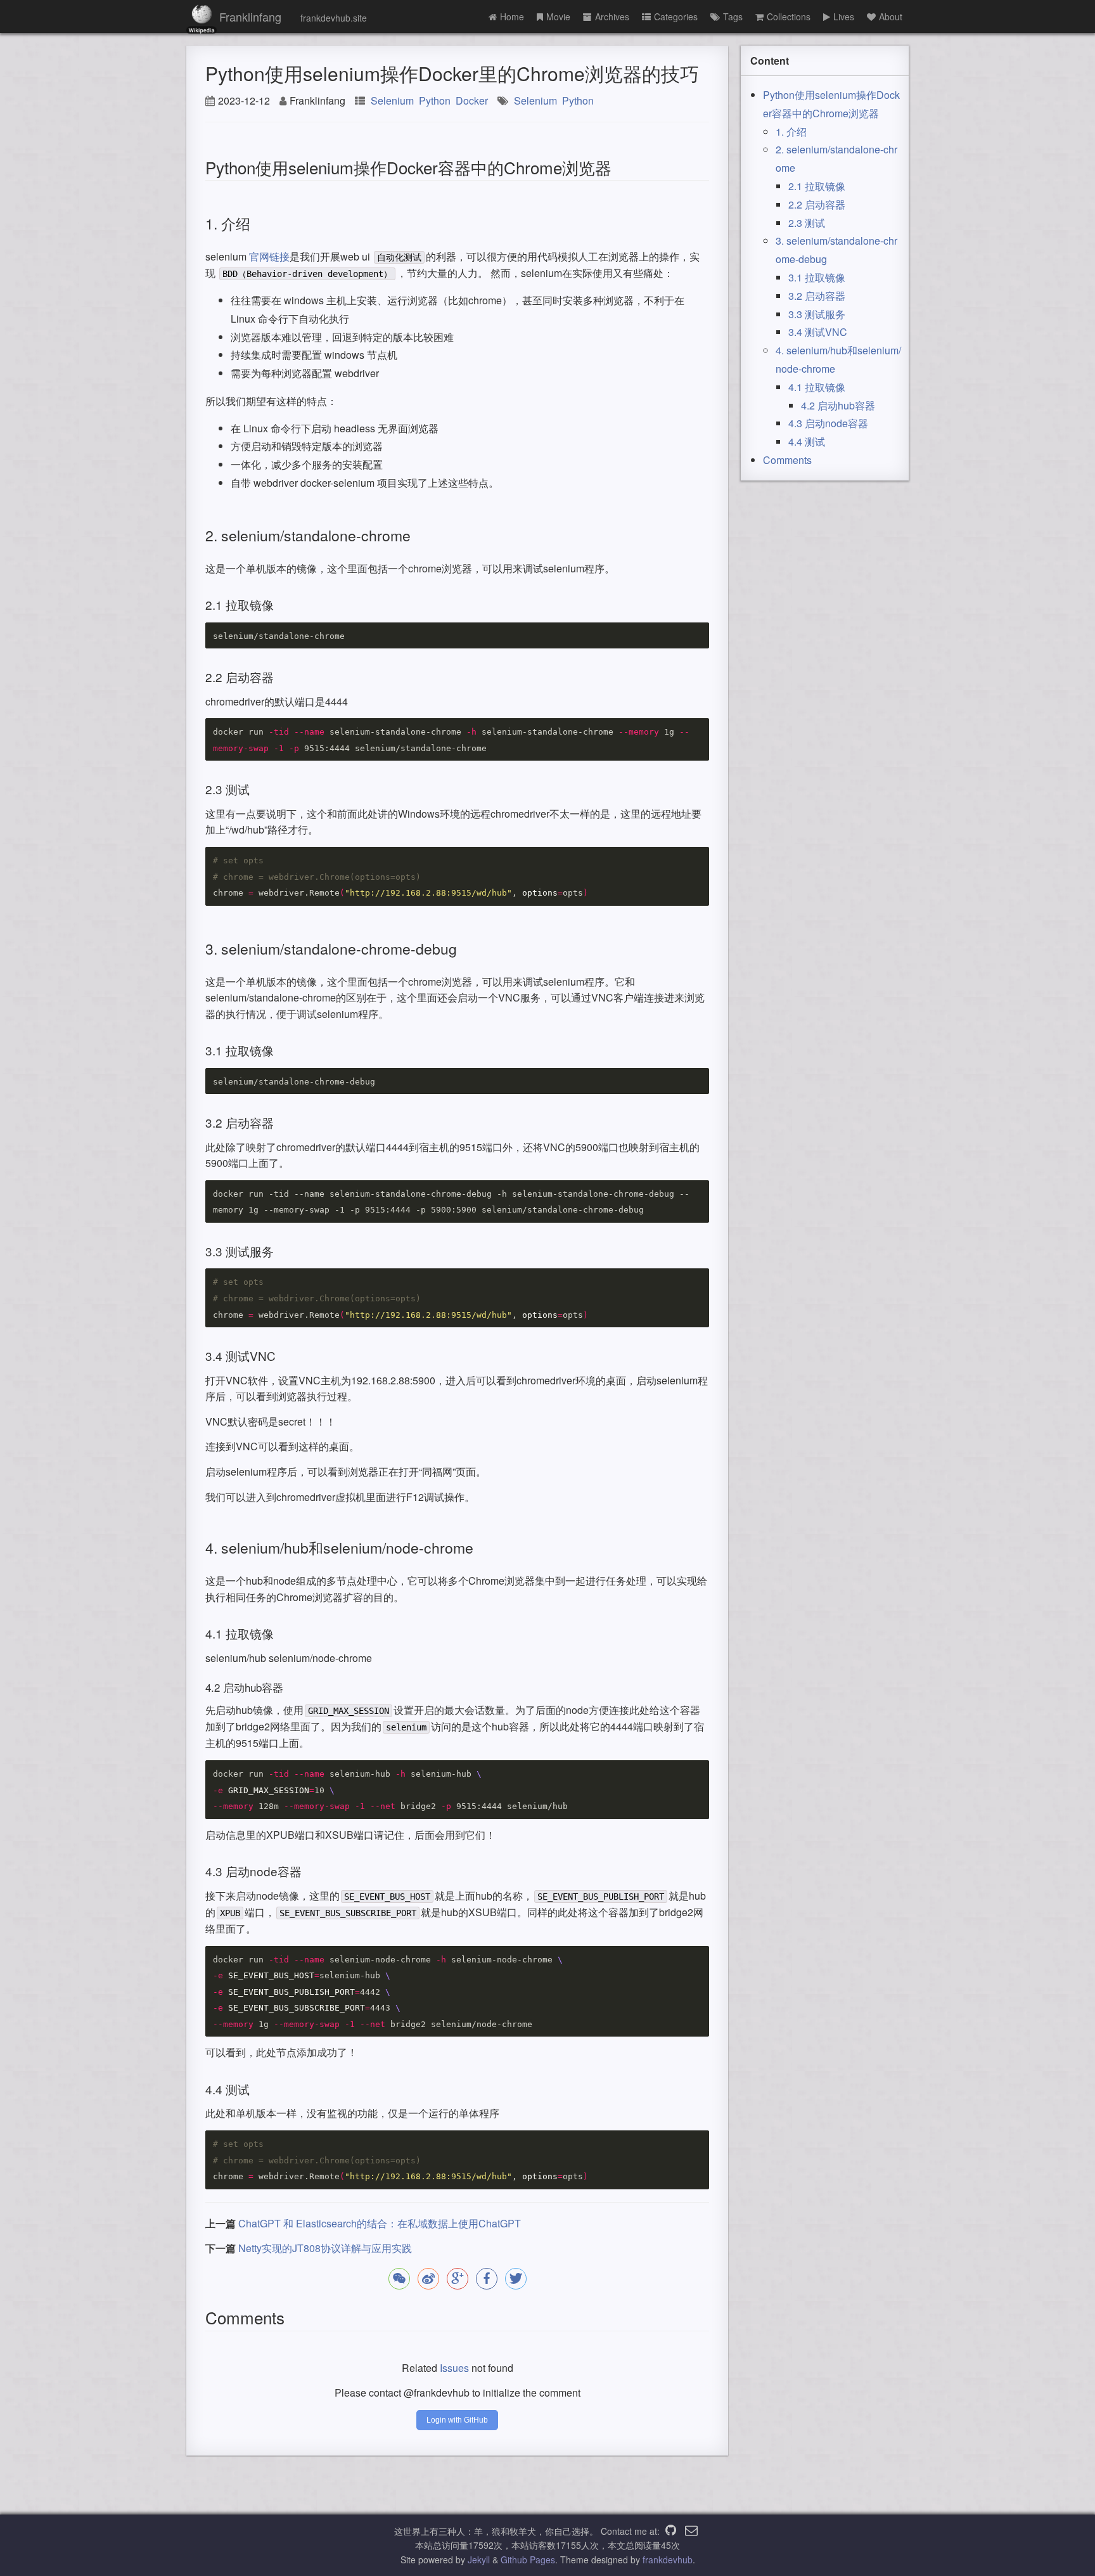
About (891, 16)
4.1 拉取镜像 (817, 387)
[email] (691, 2531)
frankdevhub (668, 2560)
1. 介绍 (791, 132)
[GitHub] (671, 2531)
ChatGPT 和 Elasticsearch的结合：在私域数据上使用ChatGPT (380, 2223)
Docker (472, 100)
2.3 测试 (807, 223)
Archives (612, 16)
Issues (454, 2368)
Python (435, 100)
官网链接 (269, 256)
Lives (844, 16)
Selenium (392, 100)
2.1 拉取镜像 (817, 186)
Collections (789, 16)
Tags (733, 16)
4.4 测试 (807, 441)
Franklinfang (250, 16)
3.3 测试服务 (817, 314)
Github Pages (528, 2560)
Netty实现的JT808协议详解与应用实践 (325, 2248)
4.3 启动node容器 (828, 423)
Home (512, 16)
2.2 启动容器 (817, 204)
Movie (558, 16)
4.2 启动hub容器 (838, 405)
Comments (787, 460)
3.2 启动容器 (817, 296)
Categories (676, 16)
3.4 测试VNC (818, 332)
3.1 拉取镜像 (817, 277)
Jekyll (479, 2560)
